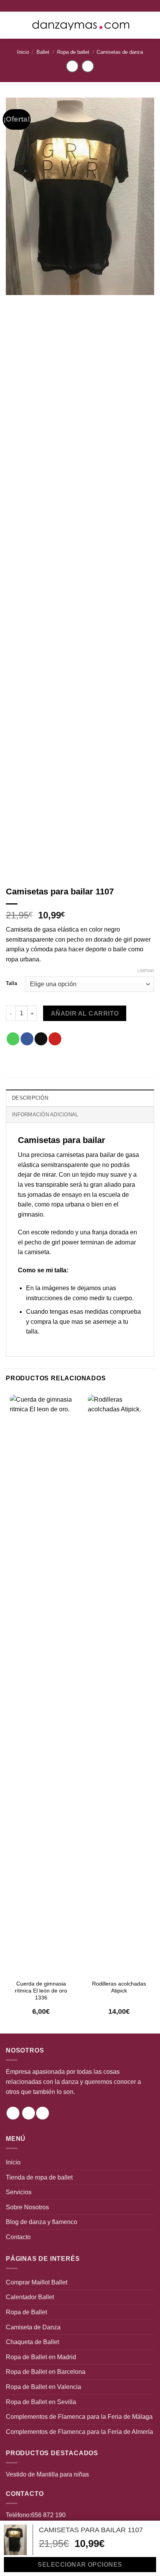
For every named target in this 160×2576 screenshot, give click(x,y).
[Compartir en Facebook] (27, 1039)
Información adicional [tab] (45, 1115)
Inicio (23, 52)
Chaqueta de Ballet (32, 2342)
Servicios (19, 2192)
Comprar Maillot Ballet (37, 2282)
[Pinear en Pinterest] (55, 1039)
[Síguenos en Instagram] (13, 2113)
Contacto (18, 2237)
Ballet (43, 52)
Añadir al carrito (85, 1013)
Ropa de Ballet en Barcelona (46, 2372)
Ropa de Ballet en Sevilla (41, 2402)
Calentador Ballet (30, 2297)
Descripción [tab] (30, 1098)
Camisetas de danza (120, 52)
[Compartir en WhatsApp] (13, 1039)
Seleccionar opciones (80, 2565)
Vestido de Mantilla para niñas (47, 2474)
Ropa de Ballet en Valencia (43, 2387)
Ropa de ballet (73, 52)
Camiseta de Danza (33, 2327)
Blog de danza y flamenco (42, 2222)
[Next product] (72, 66)
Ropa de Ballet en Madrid (41, 2357)
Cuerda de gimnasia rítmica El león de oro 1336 (41, 1991)
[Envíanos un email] (43, 2113)
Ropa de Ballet (26, 2312)
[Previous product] (88, 66)
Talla (11, 983)
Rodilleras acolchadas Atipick (119, 1987)
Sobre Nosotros (27, 2207)
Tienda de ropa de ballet (39, 2177)
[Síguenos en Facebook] (29, 2113)
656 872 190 (48, 2515)
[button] (10, 25)
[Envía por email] (41, 1039)
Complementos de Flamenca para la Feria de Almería (79, 2432)
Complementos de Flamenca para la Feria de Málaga (79, 2417)
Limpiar (146, 971)
